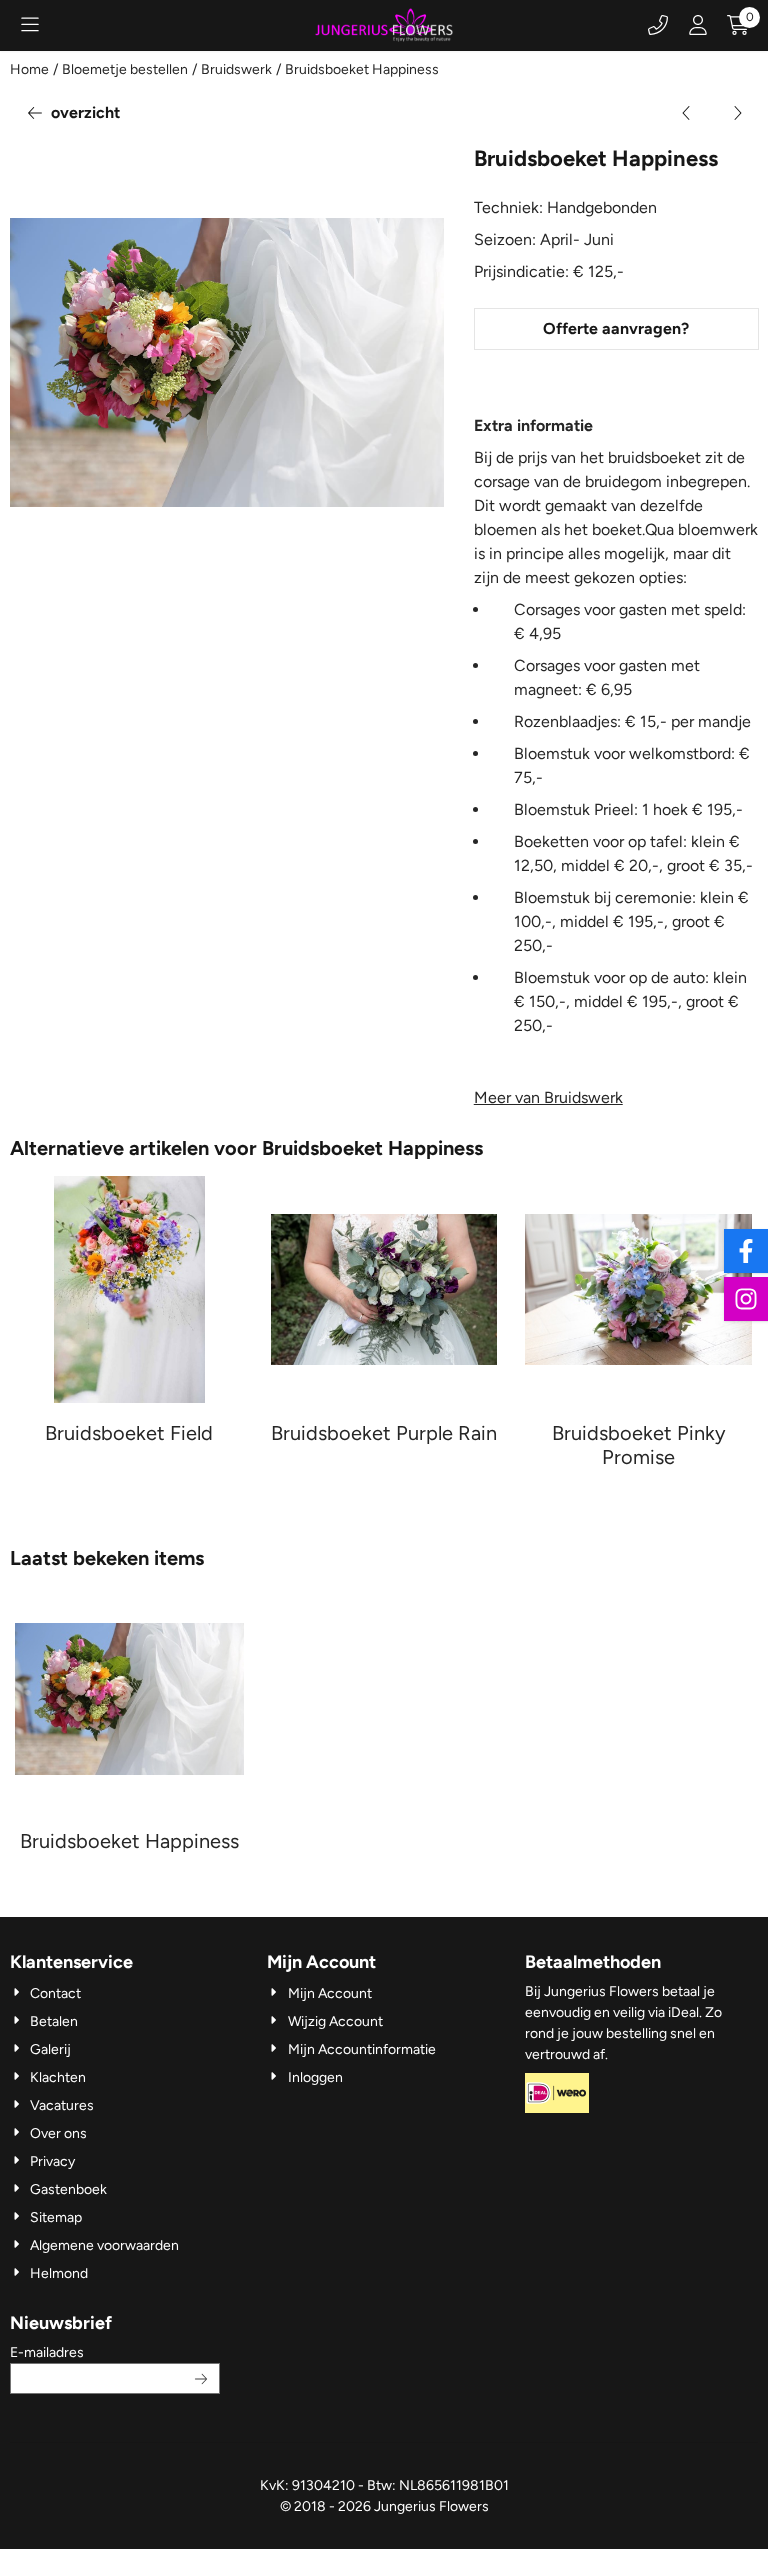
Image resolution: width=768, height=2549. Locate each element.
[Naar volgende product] (737, 113)
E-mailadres (115, 2352)
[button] (30, 25)
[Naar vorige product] (687, 113)
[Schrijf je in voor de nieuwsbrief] (201, 2378)
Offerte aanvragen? (616, 328)
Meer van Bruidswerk (548, 1097)
